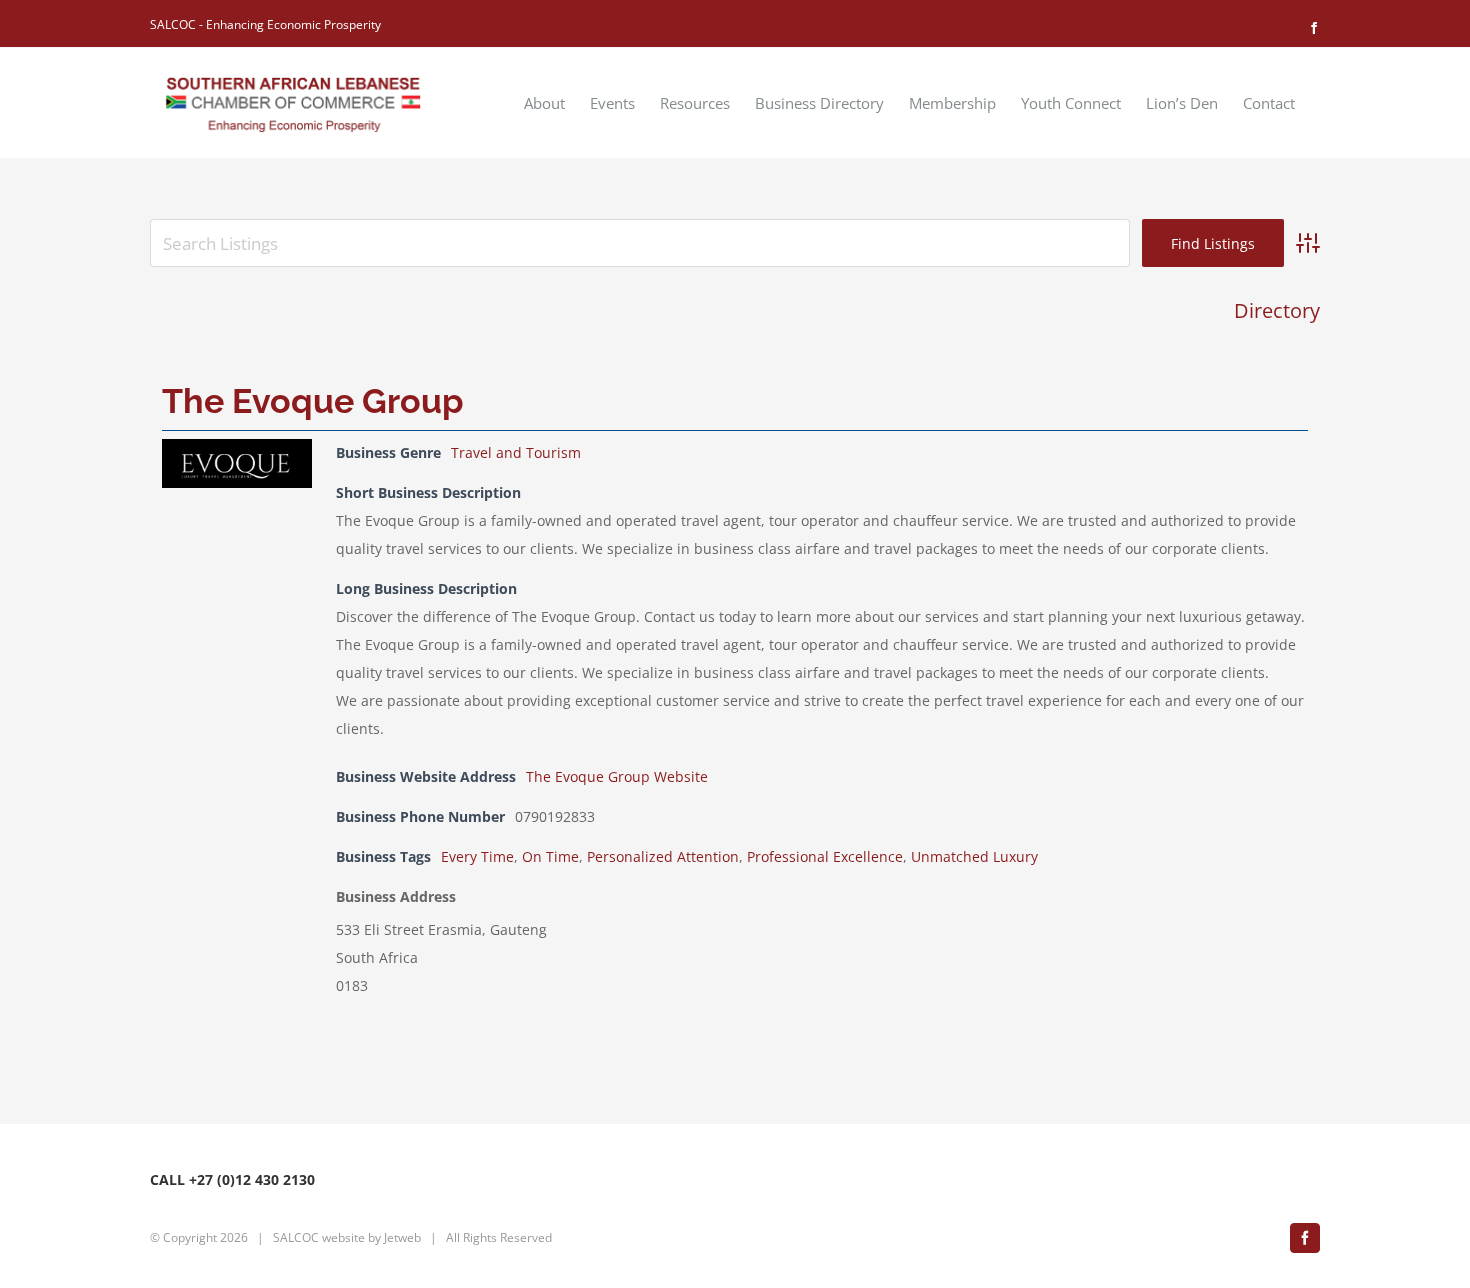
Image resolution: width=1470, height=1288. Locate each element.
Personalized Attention (663, 856)
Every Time (477, 856)
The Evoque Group (313, 401)
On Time (550, 856)
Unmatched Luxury (974, 856)
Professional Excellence (825, 856)
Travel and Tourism (516, 452)
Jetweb (402, 1237)
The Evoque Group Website (617, 776)
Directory (1277, 310)
